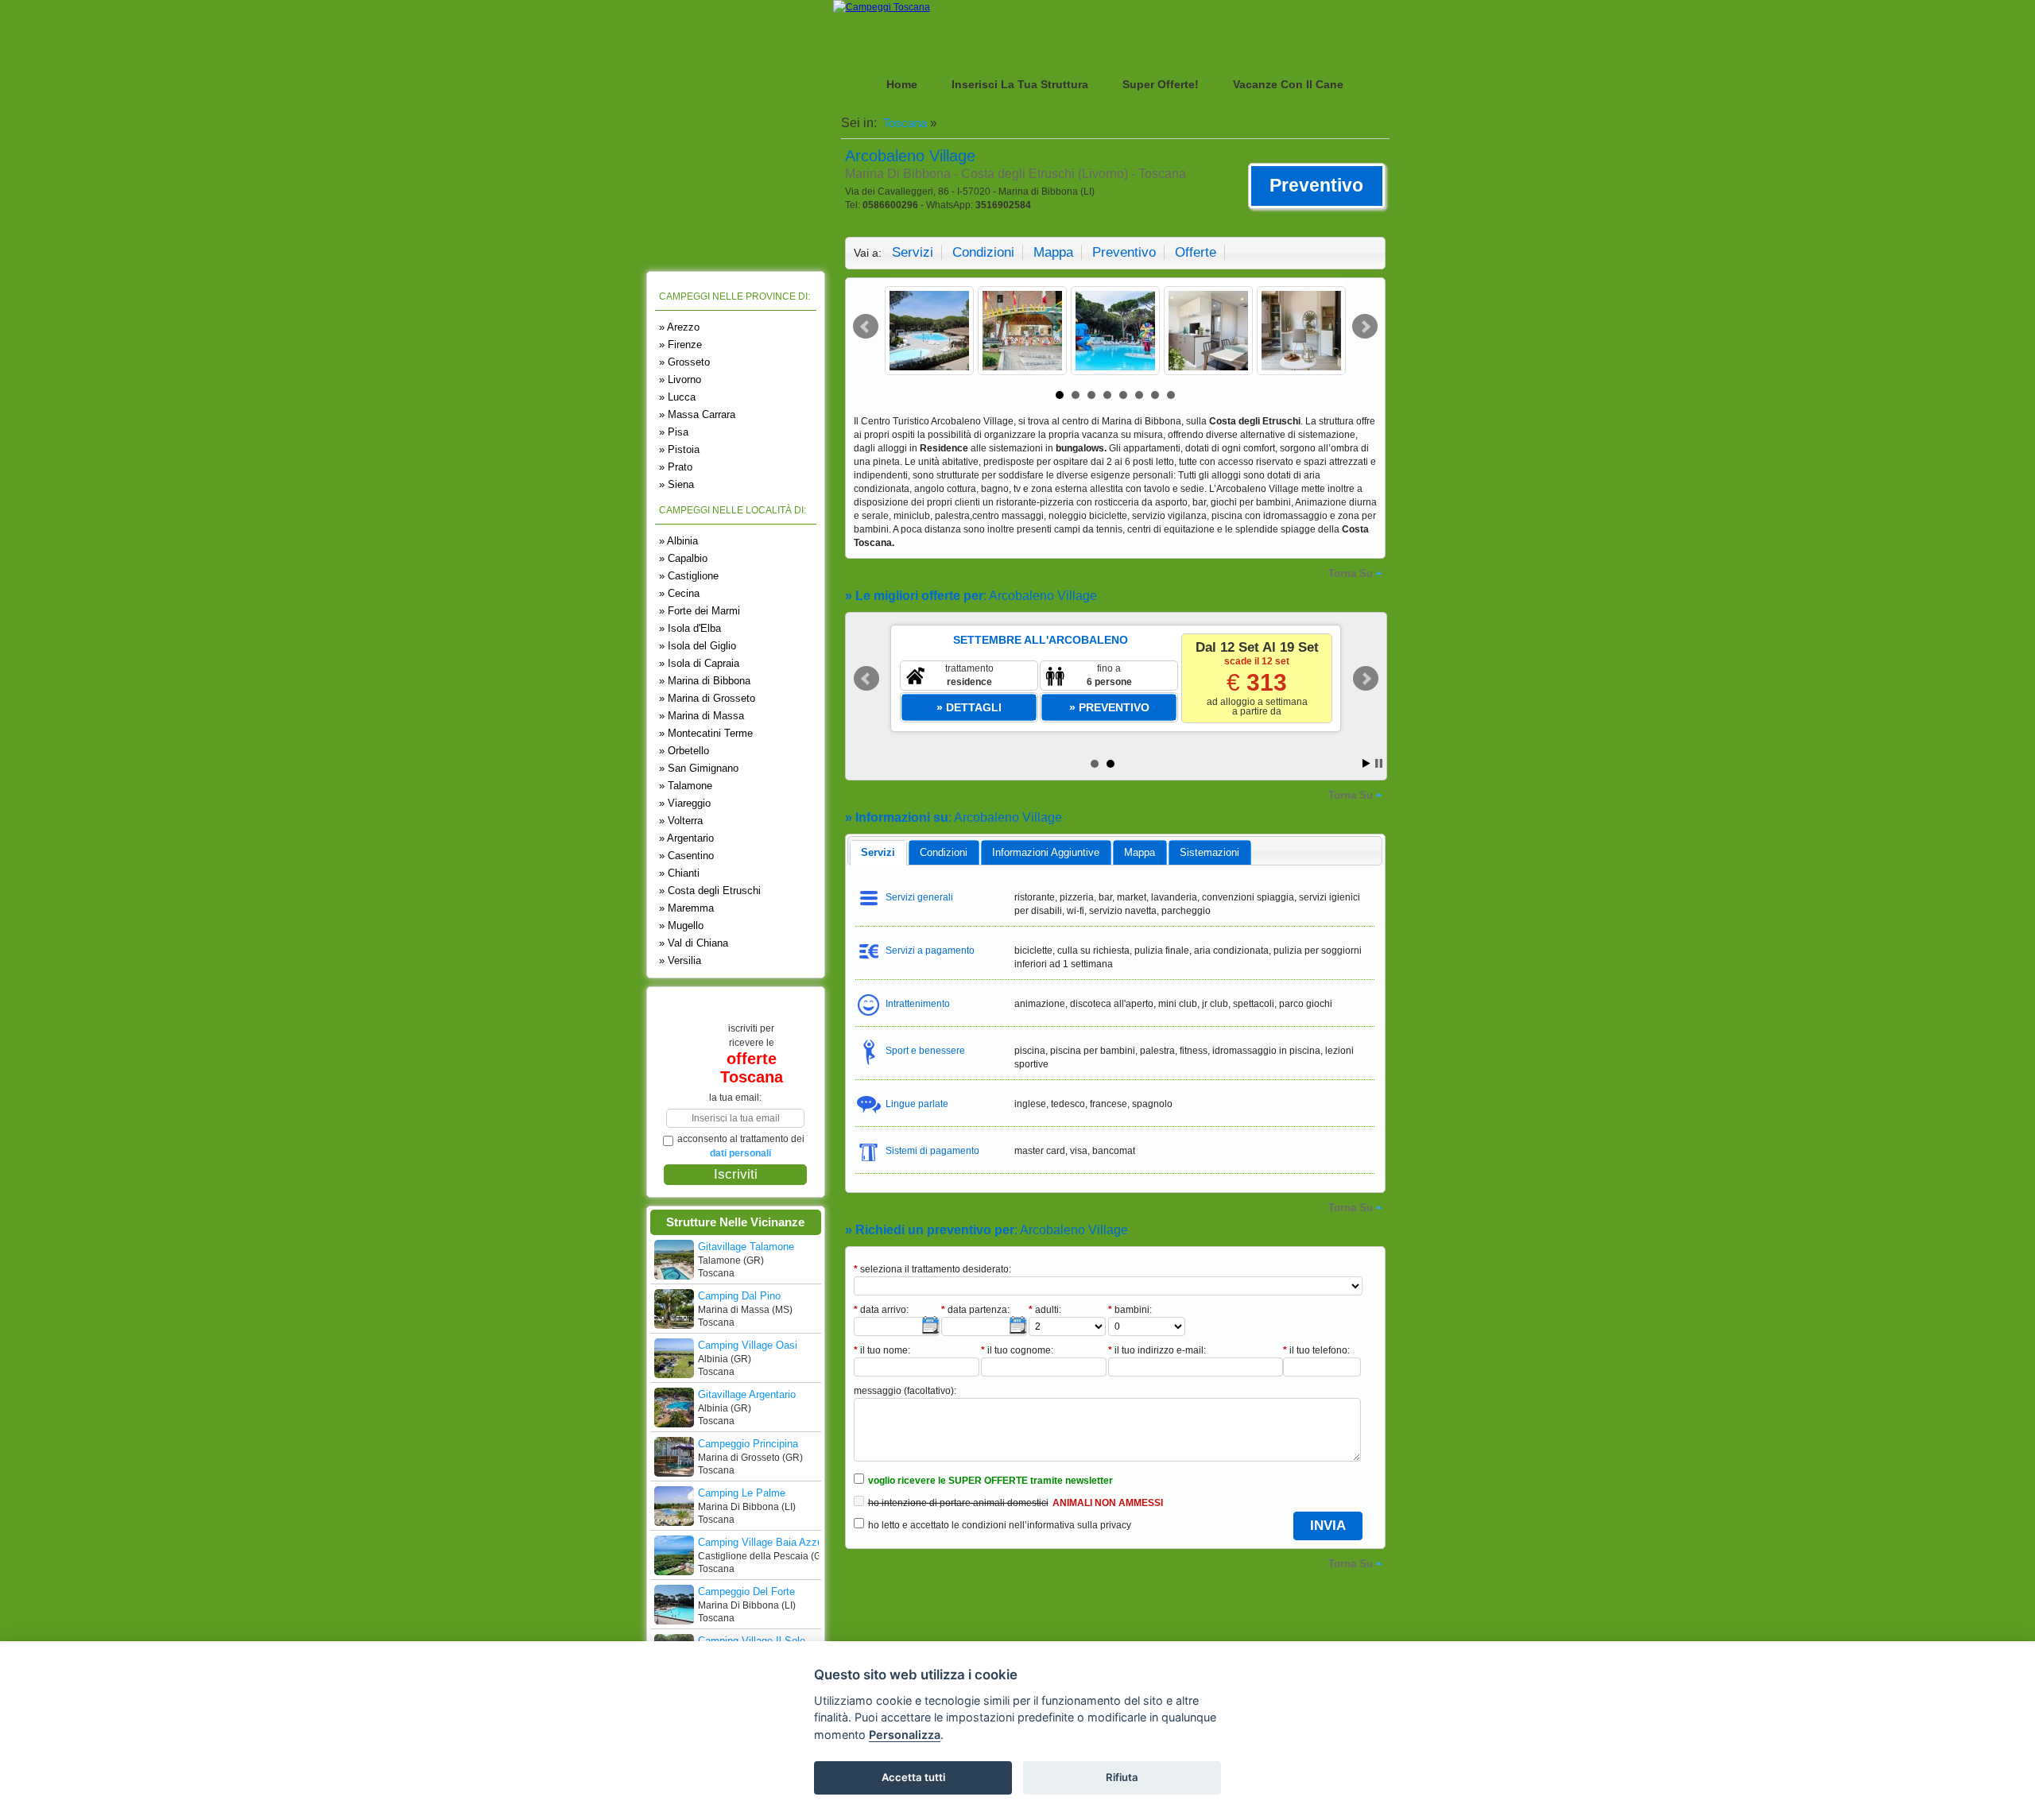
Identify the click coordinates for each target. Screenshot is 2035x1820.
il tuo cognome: (1017, 1350)
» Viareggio (685, 803)
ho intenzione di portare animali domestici (958, 1503)
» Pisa (674, 432)
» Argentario (686, 838)
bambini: (1130, 1310)
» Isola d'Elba (690, 628)
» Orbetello (684, 751)
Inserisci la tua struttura (1020, 84)
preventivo (1124, 252)
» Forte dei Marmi (700, 611)
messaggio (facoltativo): (905, 1391)
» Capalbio (683, 558)
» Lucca (677, 397)
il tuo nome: (882, 1350)
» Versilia (680, 960)
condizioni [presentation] (944, 852)
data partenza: (975, 1310)
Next (1365, 327)
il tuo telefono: (1316, 1350)
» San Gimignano (699, 768)
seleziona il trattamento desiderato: (932, 1269)
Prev (866, 327)
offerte (1196, 252)
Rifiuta (1122, 1777)
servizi (913, 252)
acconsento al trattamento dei (741, 1146)
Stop (1379, 763)
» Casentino (686, 856)
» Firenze (680, 345)
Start (1366, 763)
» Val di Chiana (694, 943)
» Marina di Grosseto (707, 698)
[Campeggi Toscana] (882, 7)
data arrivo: (881, 1310)
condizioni (983, 252)
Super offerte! (1161, 84)
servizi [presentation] (878, 852)
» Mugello (681, 925)
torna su (1351, 573)
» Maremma (686, 908)
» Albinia (678, 541)
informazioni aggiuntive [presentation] (1046, 852)
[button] (1317, 186)
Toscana (903, 123)
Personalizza (905, 1735)
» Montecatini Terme (706, 733)
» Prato (676, 467)
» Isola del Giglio (698, 646)
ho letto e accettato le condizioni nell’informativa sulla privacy (1000, 1525)
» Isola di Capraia (699, 663)
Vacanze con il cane (1288, 84)
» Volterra (681, 821)
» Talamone (686, 786)
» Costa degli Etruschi (710, 891)
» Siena (676, 484)
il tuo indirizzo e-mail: (1157, 1350)
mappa (1053, 252)
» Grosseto (684, 362)
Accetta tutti (913, 1777)
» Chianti (679, 873)
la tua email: (735, 1098)
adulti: (1045, 1310)
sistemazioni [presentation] (1209, 852)
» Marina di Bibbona (705, 681)
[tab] (878, 853)
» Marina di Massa (702, 716)
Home (902, 84)
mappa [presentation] (1140, 852)
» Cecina (679, 593)
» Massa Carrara (697, 414)
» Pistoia (679, 449)
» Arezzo (679, 327)
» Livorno (680, 379)
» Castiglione (689, 576)
